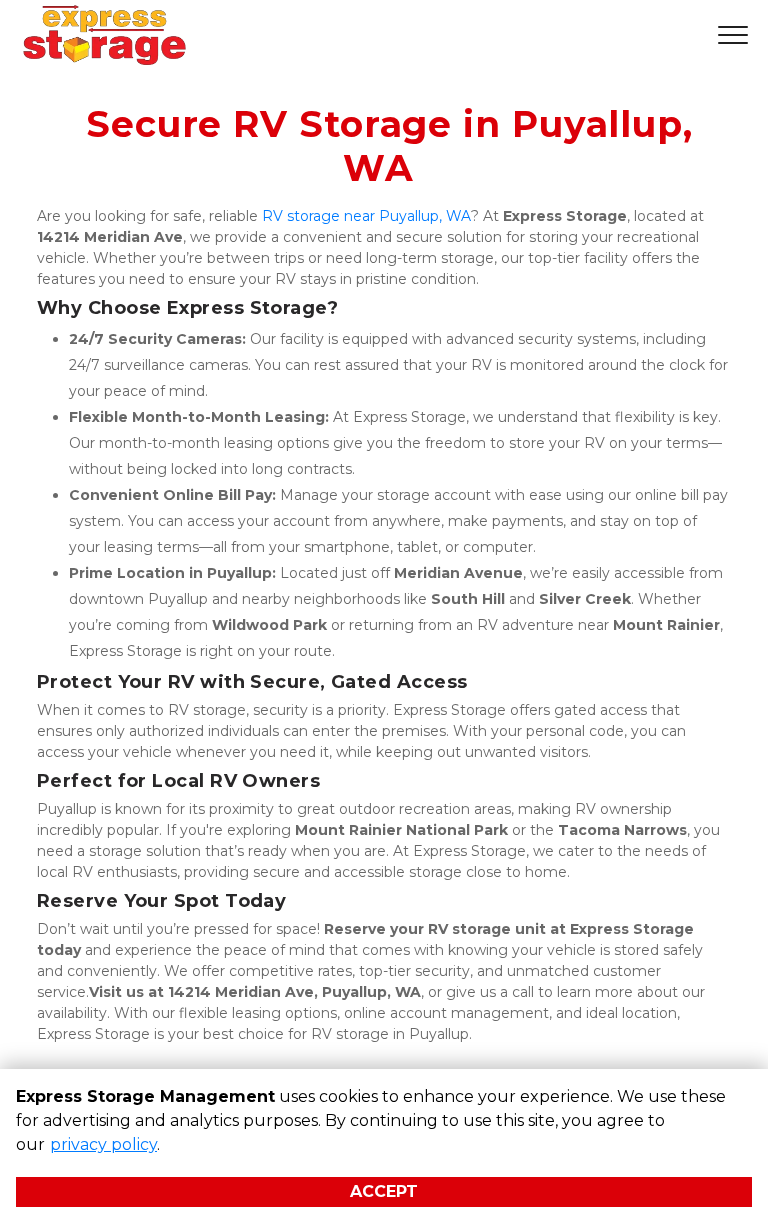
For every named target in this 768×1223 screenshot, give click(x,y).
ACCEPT (384, 1191)
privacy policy (103, 1144)
